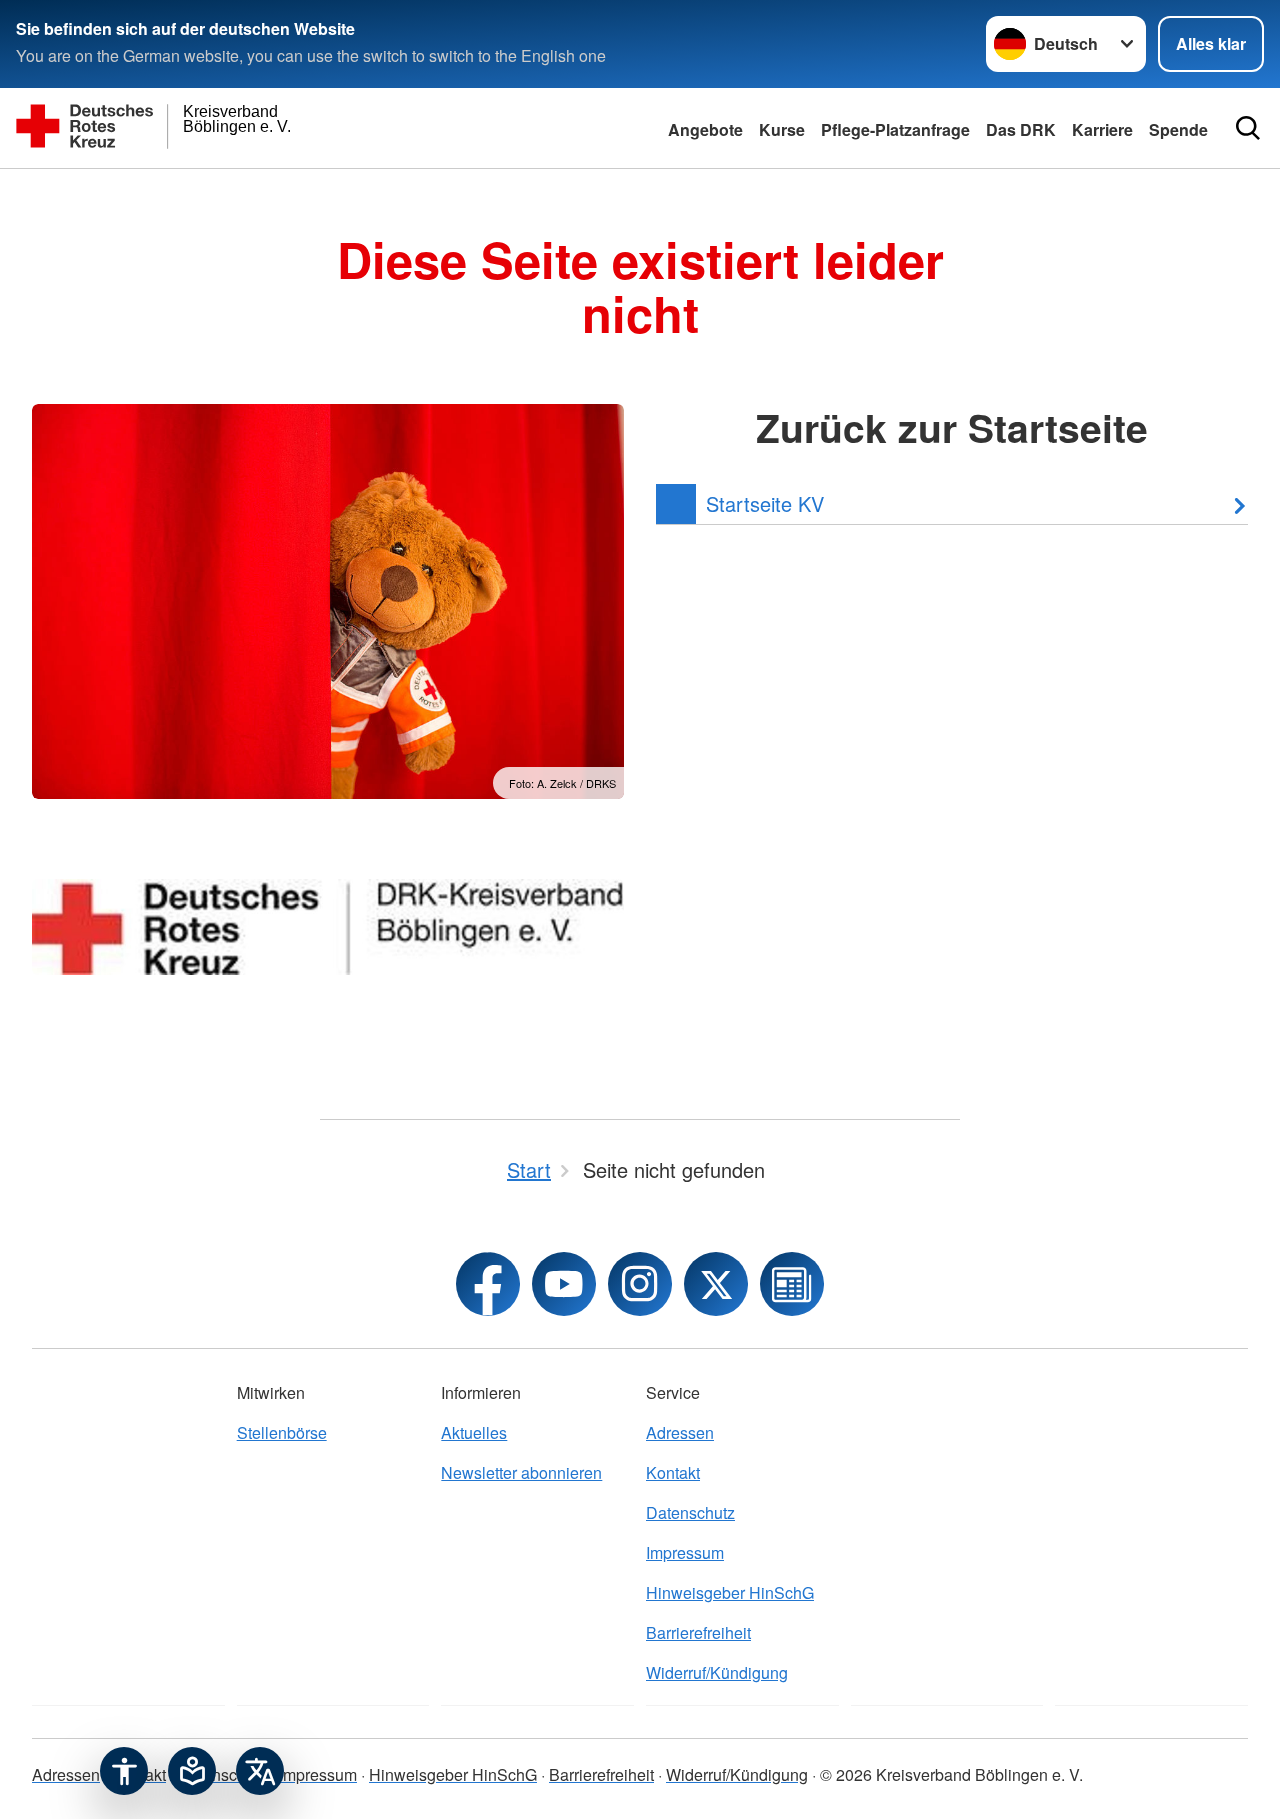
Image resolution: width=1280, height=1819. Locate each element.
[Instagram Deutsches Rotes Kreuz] (640, 1284)
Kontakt (673, 1472)
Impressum (685, 1552)
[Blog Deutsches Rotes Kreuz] (792, 1284)
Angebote (705, 129)
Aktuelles (474, 1432)
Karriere (1102, 129)
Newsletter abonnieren (521, 1472)
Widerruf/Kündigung (717, 1672)
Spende (1178, 129)
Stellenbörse (282, 1432)
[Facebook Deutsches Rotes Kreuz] (488, 1284)
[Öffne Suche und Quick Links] (1248, 128)
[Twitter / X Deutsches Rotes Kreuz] (716, 1284)
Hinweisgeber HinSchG (730, 1592)
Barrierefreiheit (698, 1632)
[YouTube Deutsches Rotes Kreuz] (564, 1284)
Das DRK (1021, 129)
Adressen (680, 1432)
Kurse (782, 129)
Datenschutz (690, 1512)
